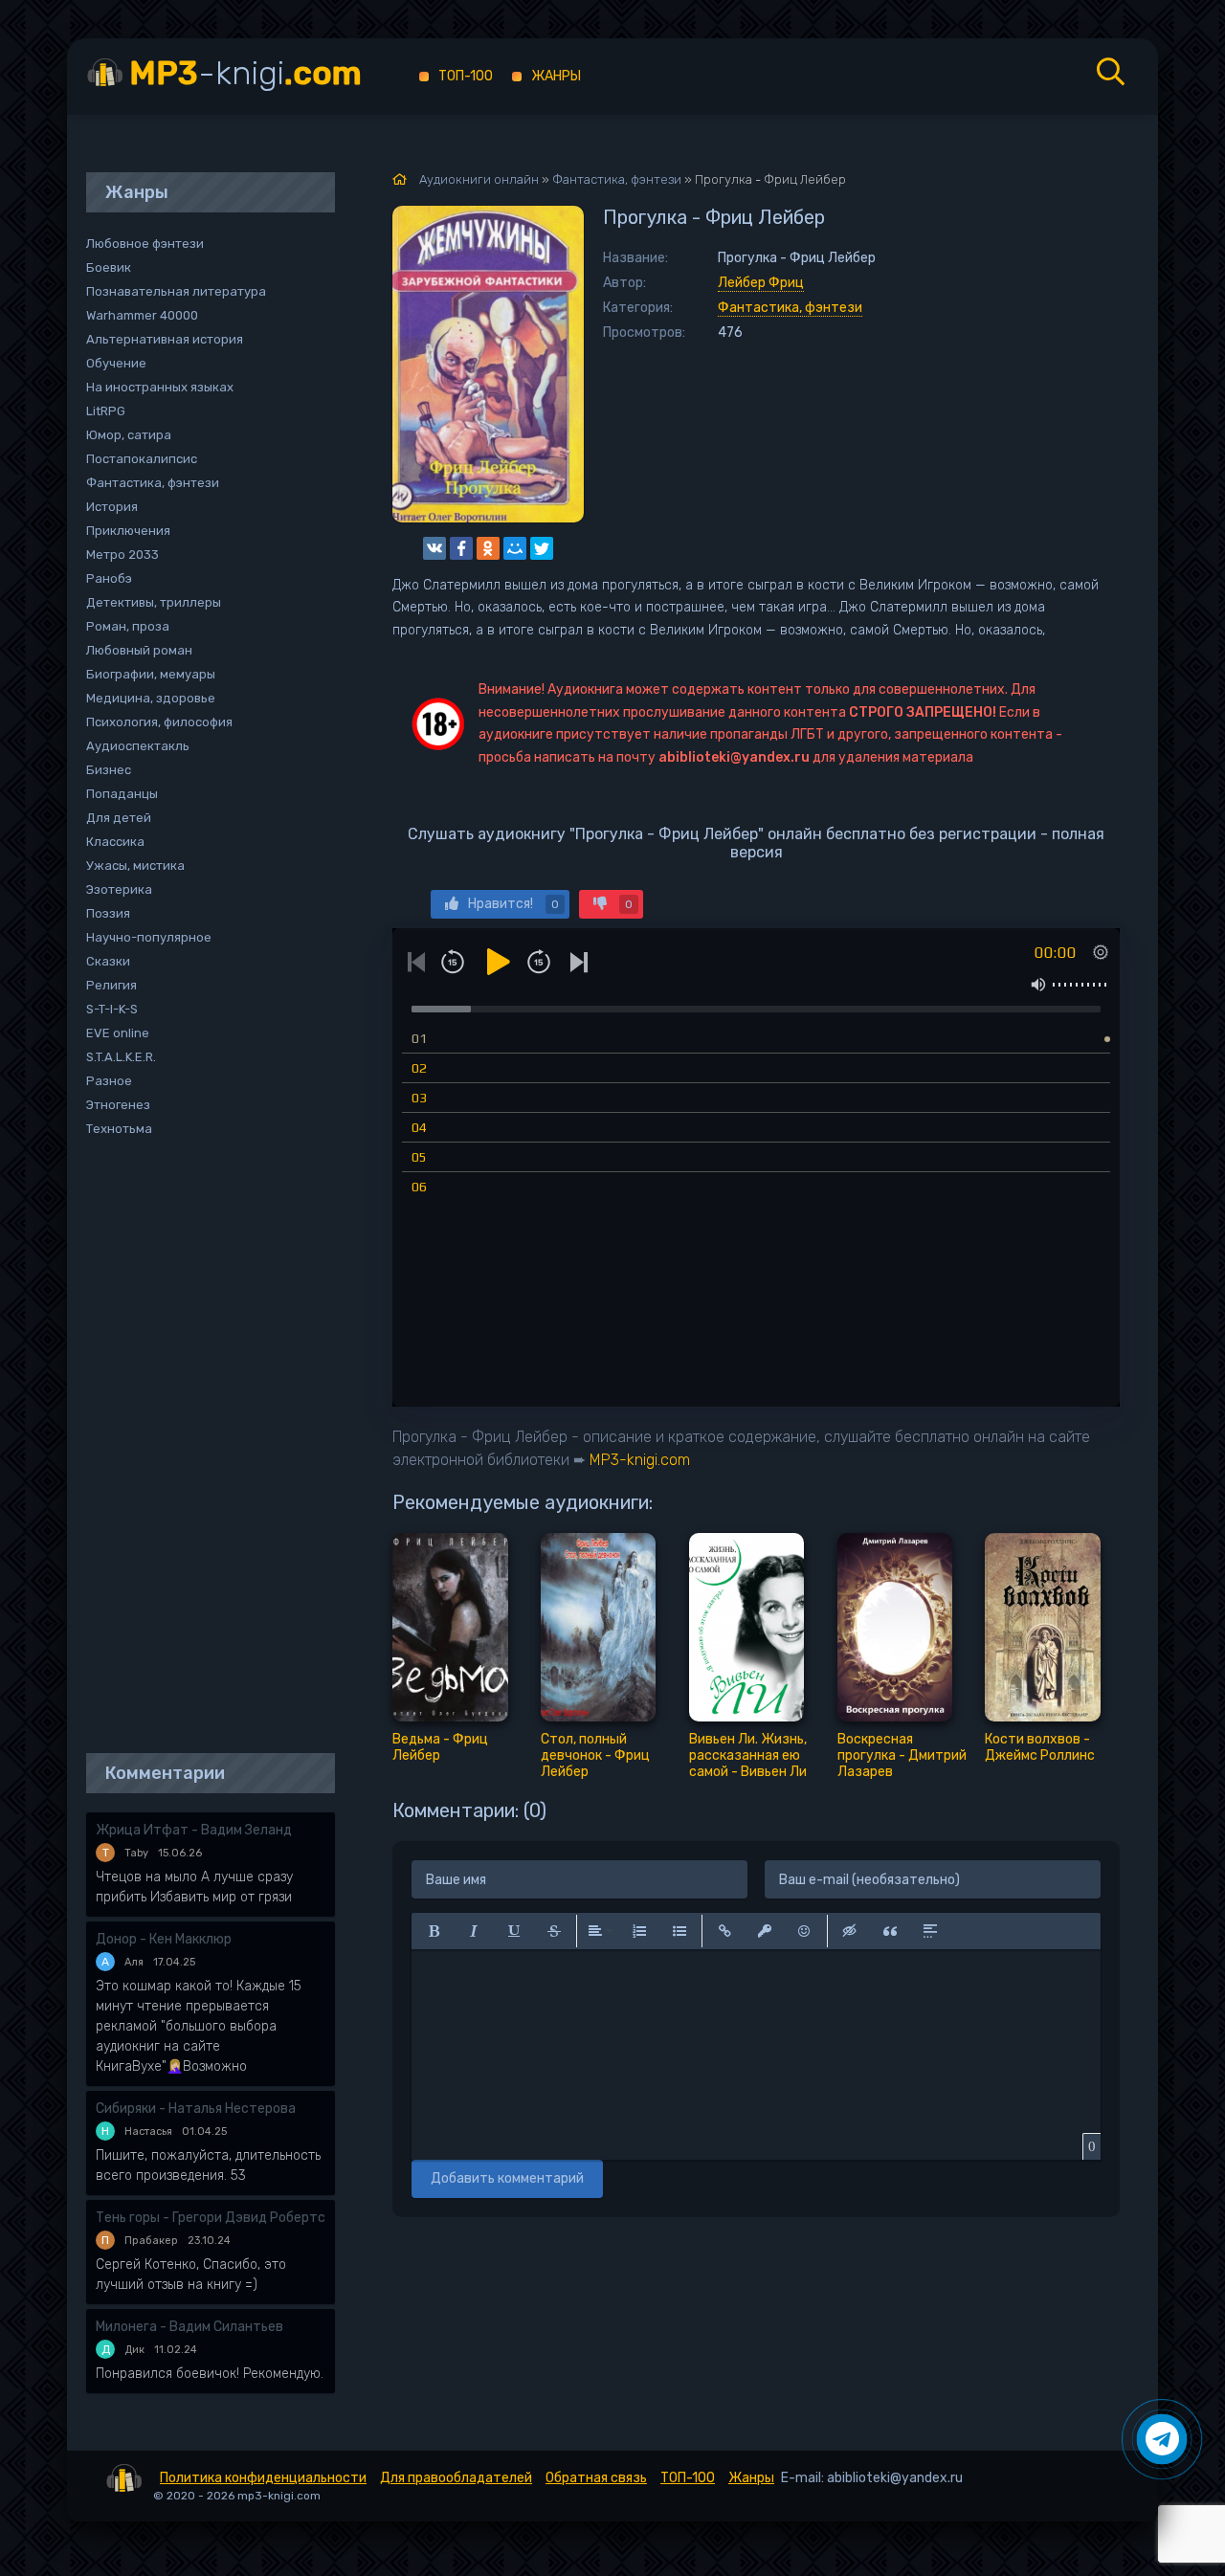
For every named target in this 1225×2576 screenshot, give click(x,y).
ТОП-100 (466, 76)
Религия (111, 985)
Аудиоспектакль (138, 746)
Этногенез (118, 1105)
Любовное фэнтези (145, 244)
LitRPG (106, 411)
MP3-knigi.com (640, 1460)
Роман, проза (128, 626)
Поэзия (108, 913)
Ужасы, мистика (135, 866)
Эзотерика (119, 889)
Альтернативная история (165, 339)
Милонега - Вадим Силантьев (189, 2327)
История (112, 507)
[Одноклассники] (488, 548)
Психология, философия (159, 722)
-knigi (245, 73)
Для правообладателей (456, 2478)
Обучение (116, 363)
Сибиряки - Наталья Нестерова (196, 2109)
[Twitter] (542, 548)
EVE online (118, 1033)
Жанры (556, 76)
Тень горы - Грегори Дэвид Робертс (211, 2218)
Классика (115, 842)
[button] (434, 1931)
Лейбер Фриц (761, 283)
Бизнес (109, 770)
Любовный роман (139, 650)
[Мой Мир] (515, 548)
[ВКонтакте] (434, 548)
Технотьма (119, 1129)
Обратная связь (596, 2478)
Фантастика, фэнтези (790, 308)
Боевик (109, 267)
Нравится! (513, 904)
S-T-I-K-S (112, 1009)
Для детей (119, 818)
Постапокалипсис (142, 459)
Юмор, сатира (129, 435)
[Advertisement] (201, 1447)
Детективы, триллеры (154, 602)
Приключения (128, 531)
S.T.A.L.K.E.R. (121, 1057)
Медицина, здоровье (151, 698)
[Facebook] (461, 548)
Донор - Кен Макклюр (164, 1939)
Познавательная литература (176, 291)
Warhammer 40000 (142, 315)
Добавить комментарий (507, 2178)
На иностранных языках (160, 387)
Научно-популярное (149, 937)
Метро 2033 (122, 555)
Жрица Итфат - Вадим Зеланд (194, 1830)
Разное (109, 1081)
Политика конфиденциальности (263, 2478)
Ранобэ (109, 578)
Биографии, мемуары (151, 674)
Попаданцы (122, 794)
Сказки (108, 961)
